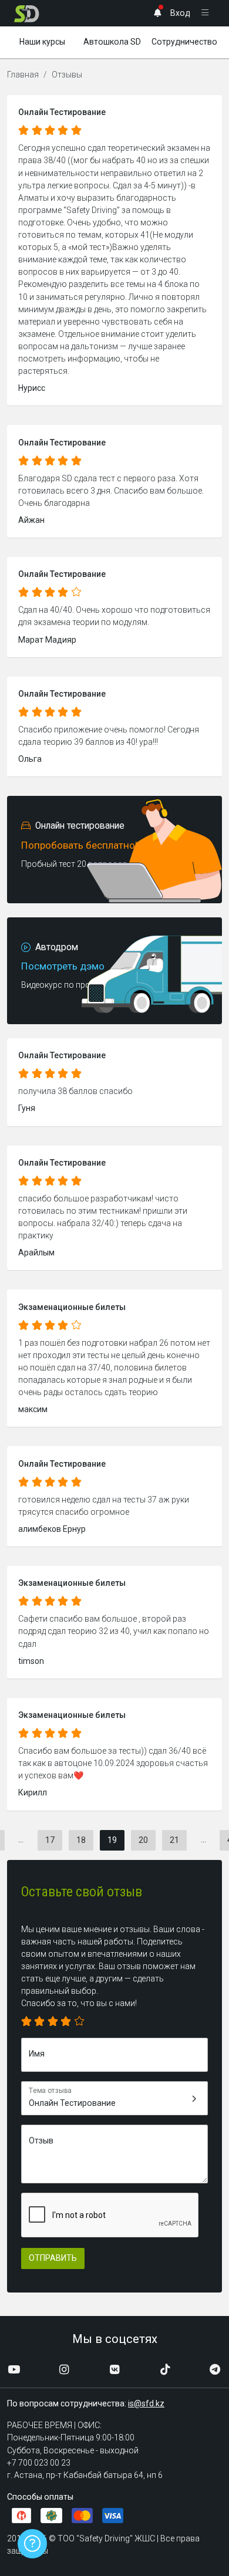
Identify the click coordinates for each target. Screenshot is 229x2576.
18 (81, 1840)
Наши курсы (42, 42)
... (21, 1839)
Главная (23, 75)
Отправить (53, 2258)
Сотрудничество (184, 42)
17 (50, 1840)
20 (143, 1840)
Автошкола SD (112, 42)
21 (174, 1840)
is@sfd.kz (146, 2403)
